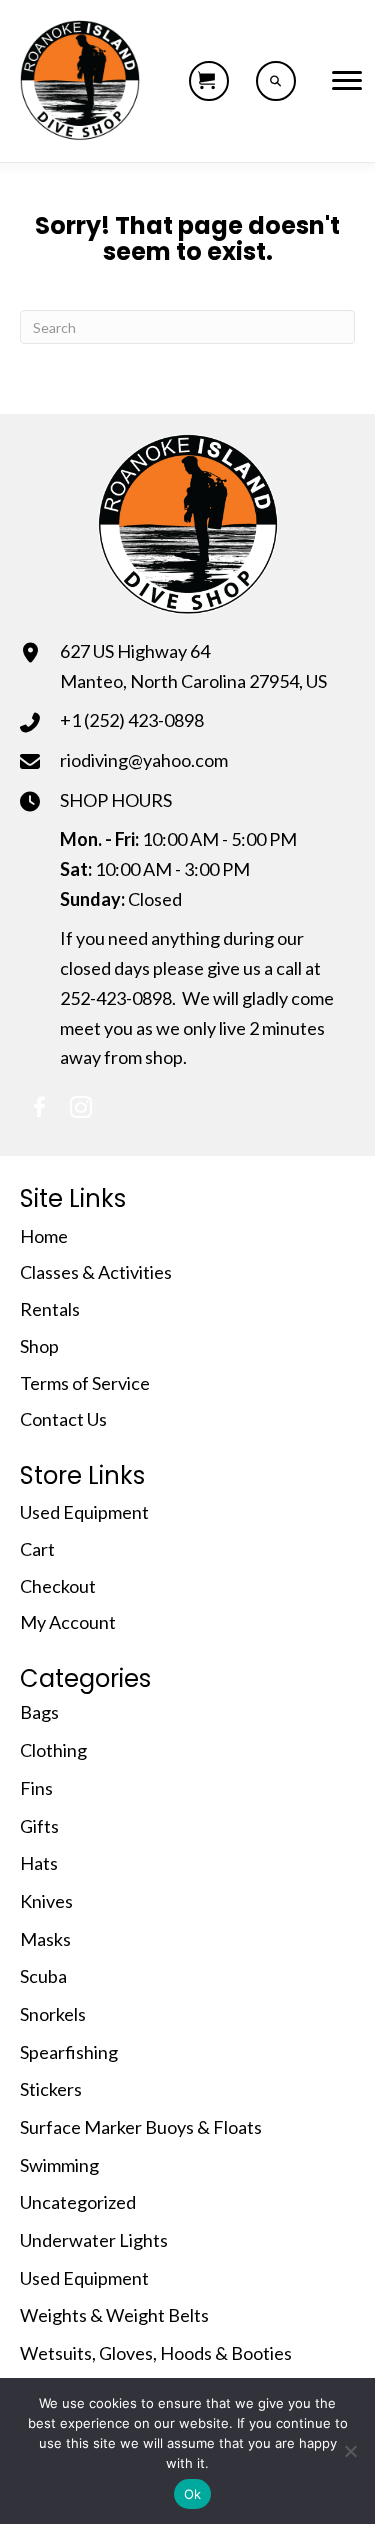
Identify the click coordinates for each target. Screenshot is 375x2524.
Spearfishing (69, 2052)
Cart (37, 1549)
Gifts (39, 1826)
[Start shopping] (209, 81)
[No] (350, 2451)
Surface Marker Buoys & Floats (141, 2127)
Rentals (50, 1309)
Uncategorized (78, 2202)
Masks (45, 1939)
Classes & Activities (96, 1272)
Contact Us (63, 1419)
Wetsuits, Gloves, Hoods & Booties (156, 2353)
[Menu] (347, 81)
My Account (68, 1622)
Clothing (53, 1750)
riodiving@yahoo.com (144, 760)
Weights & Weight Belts (114, 2315)
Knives (46, 1901)
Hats (39, 1863)
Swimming (59, 2165)
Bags (39, 1712)
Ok (193, 2494)
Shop (39, 1346)
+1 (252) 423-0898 (132, 720)
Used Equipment (84, 1512)
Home (44, 1236)
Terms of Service (85, 1383)
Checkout (58, 1586)
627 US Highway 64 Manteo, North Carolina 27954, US (193, 666)
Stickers (51, 2089)
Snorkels (53, 2014)
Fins (36, 1788)
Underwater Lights (94, 2240)
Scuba (43, 1976)
